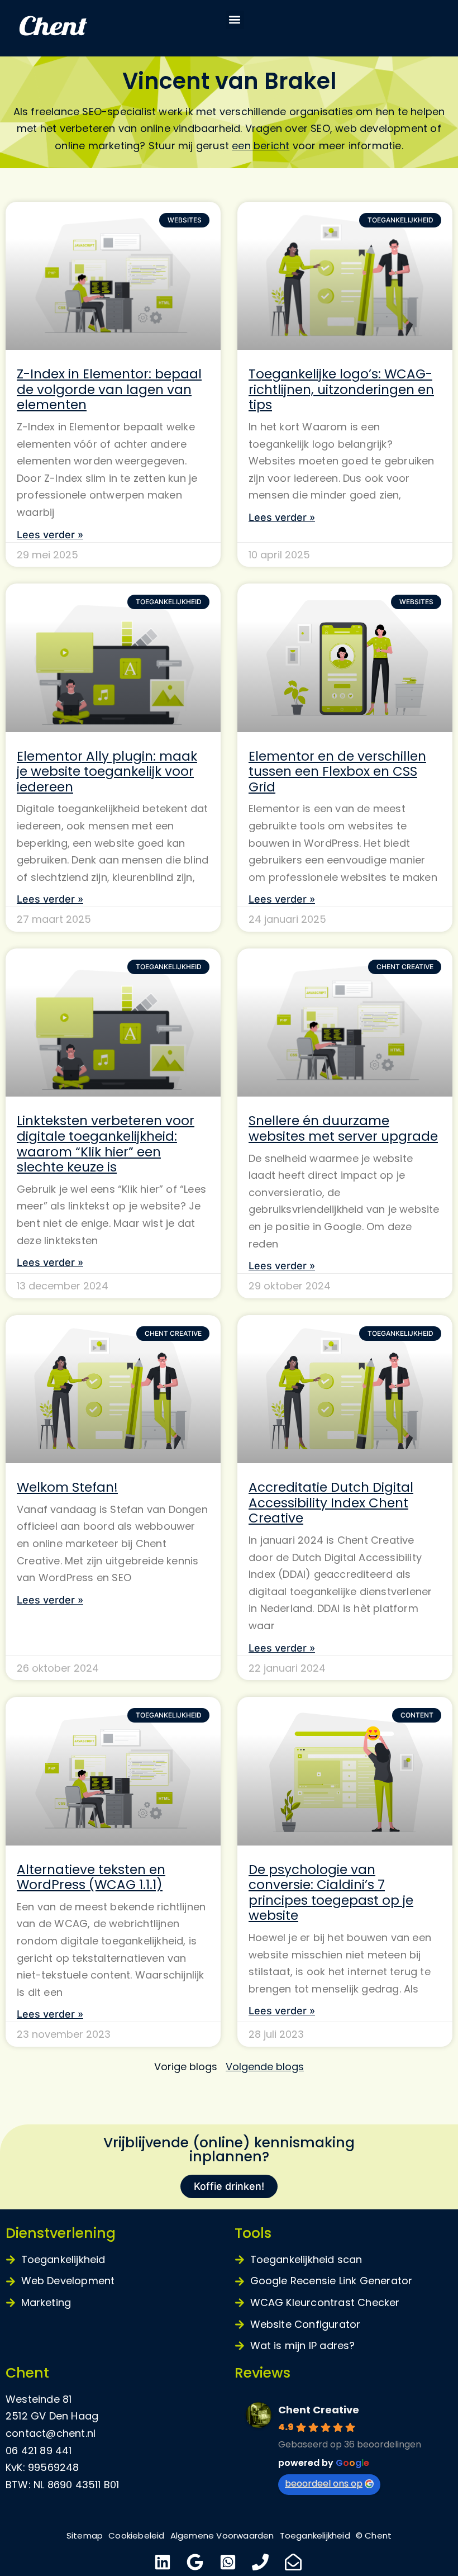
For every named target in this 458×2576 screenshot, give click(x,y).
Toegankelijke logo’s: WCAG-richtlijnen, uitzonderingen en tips (341, 389)
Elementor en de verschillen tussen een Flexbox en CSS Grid (337, 772)
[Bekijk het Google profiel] (196, 2562)
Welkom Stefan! (67, 1487)
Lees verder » (50, 535)
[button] (235, 20)
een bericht (261, 146)
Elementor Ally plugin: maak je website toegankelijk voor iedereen (107, 772)
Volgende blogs (265, 2067)
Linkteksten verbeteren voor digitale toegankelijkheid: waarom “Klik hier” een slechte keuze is (106, 1144)
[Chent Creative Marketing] (78, 28)
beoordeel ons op (324, 2484)
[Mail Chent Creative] (295, 2562)
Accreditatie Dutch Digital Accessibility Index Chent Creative (331, 1503)
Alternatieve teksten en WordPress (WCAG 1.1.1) (91, 1877)
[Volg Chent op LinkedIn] (164, 2562)
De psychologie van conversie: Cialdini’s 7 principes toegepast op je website (331, 1893)
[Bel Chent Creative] (262, 2562)
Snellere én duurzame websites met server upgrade (343, 1128)
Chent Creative (319, 2410)
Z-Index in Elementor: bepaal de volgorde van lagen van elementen (109, 389)
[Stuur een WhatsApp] (229, 2562)
